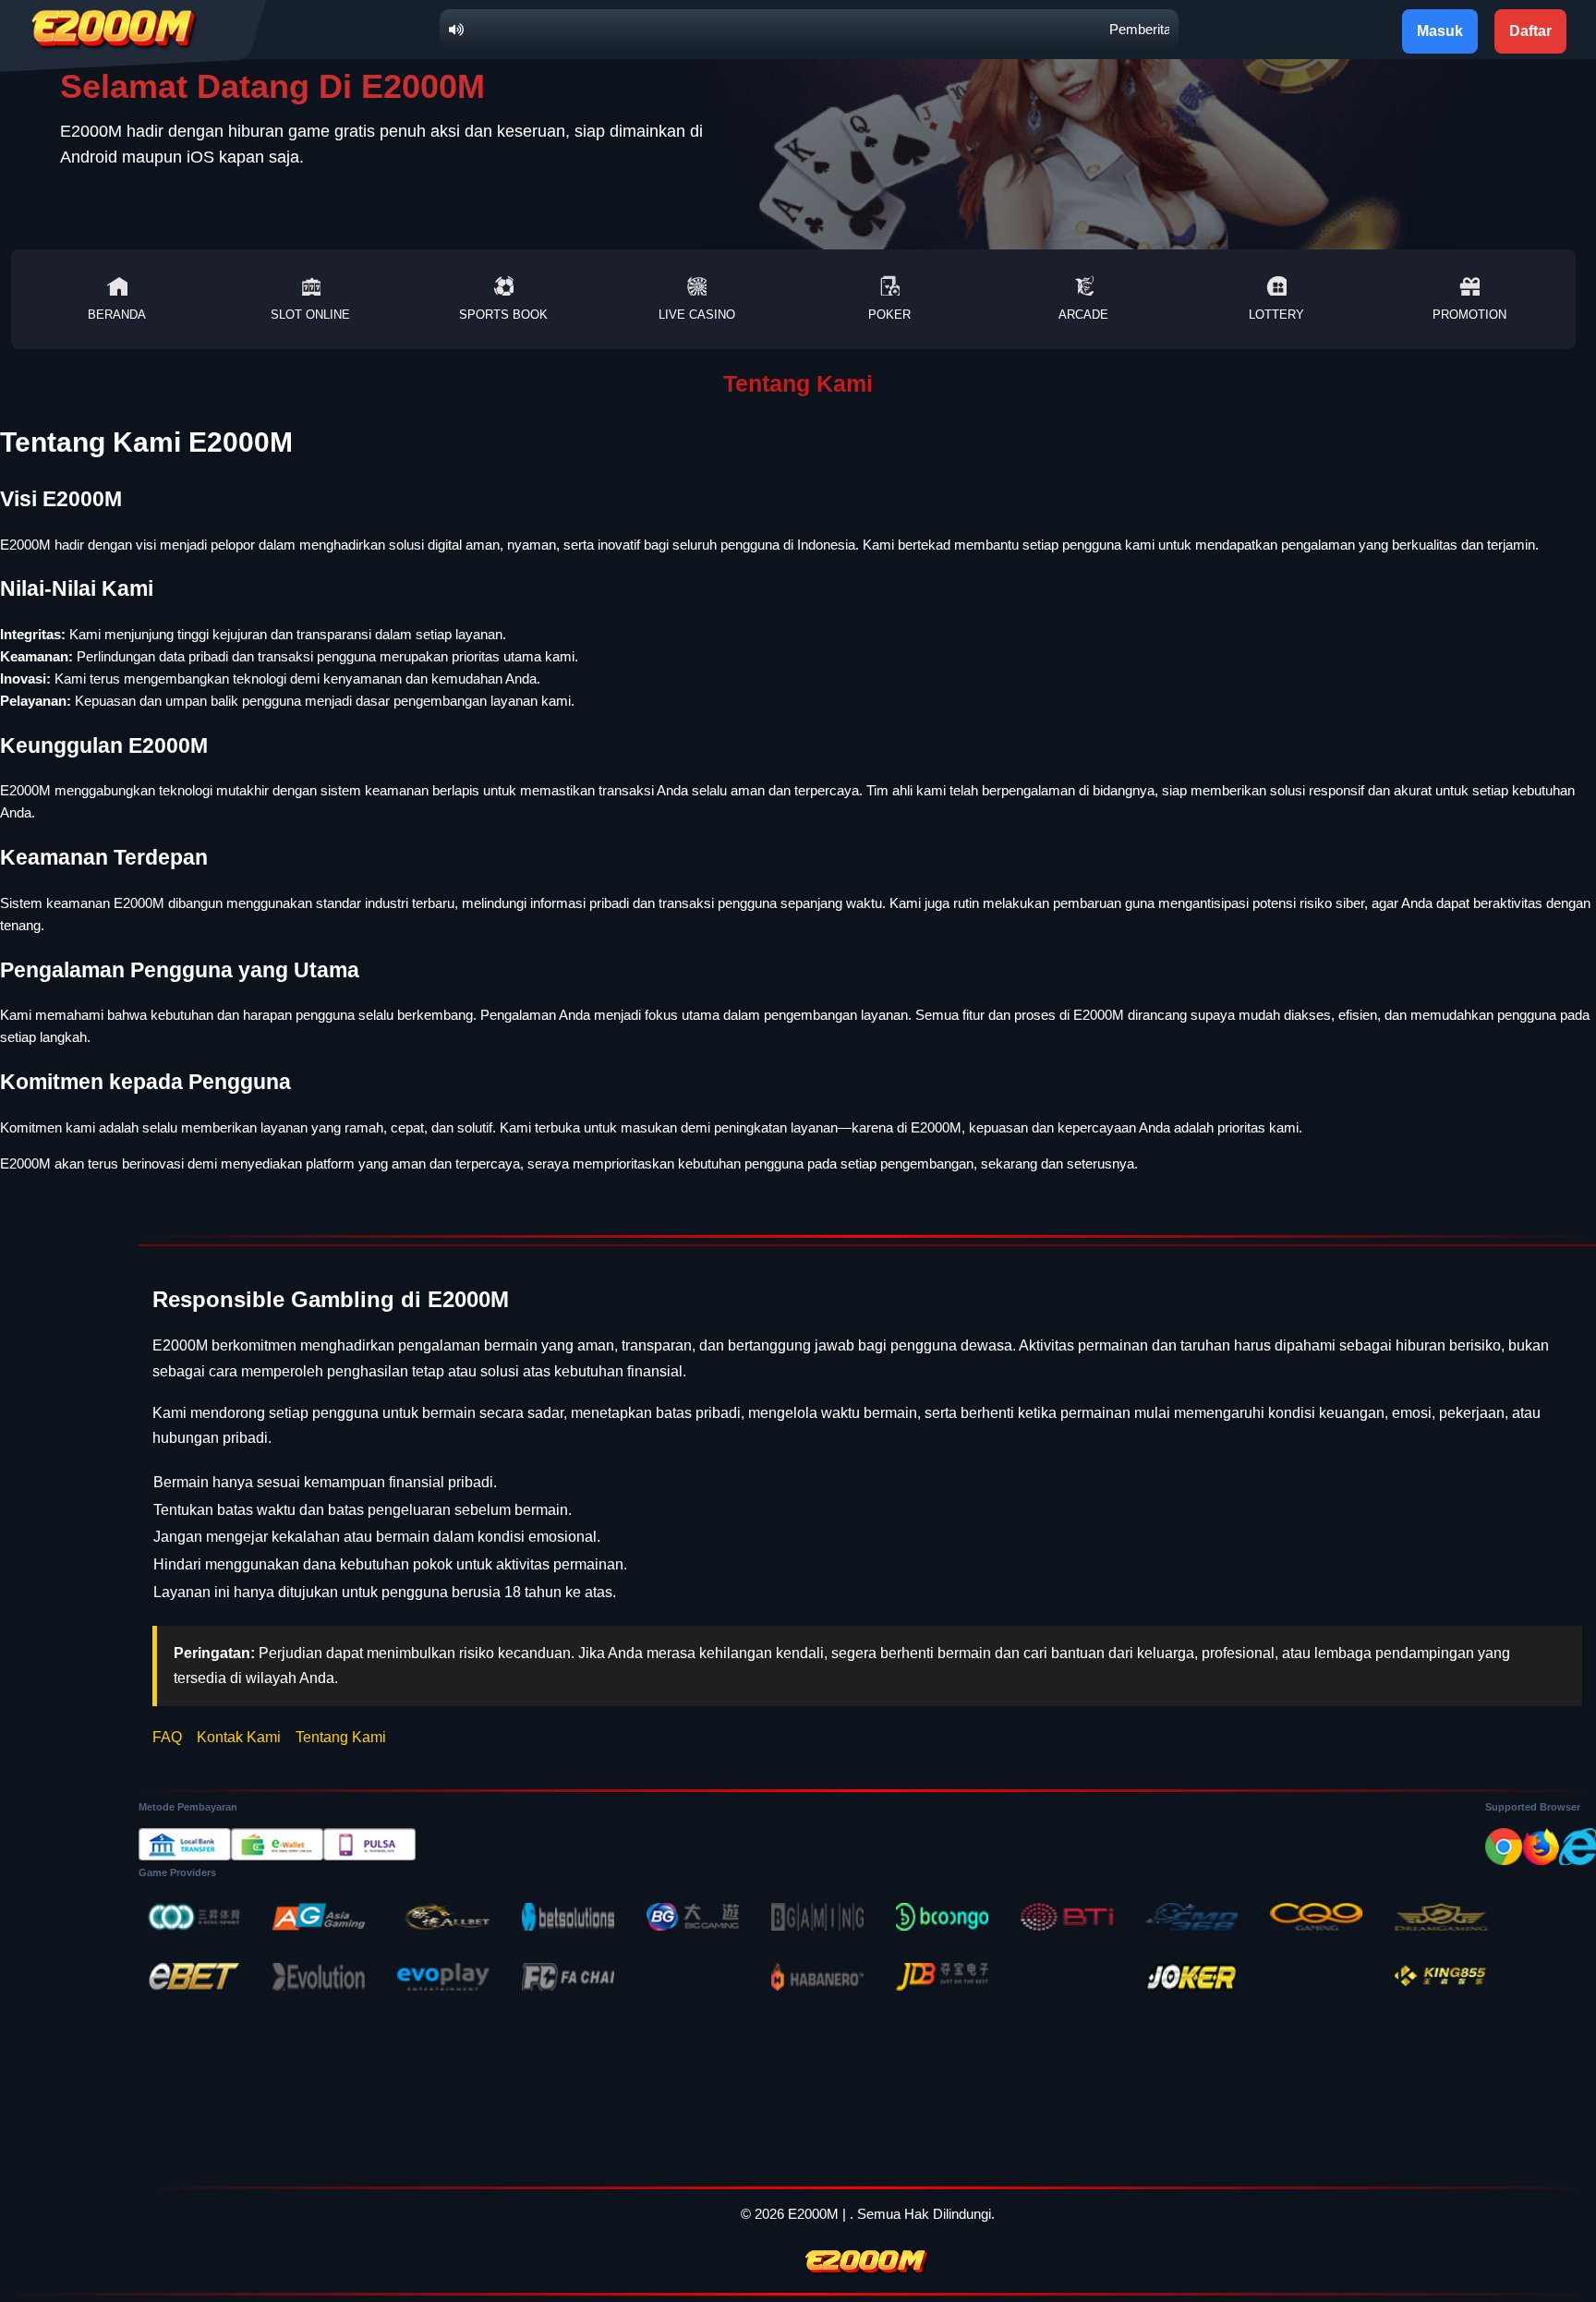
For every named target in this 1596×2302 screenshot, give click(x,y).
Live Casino (697, 315)
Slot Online (310, 315)
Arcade (1083, 315)
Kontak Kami (239, 1737)
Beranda (117, 315)
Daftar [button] (1530, 31)
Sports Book (503, 315)
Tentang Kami (341, 1737)
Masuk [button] (1440, 31)
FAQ (167, 1737)
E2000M (813, 2214)
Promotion (1469, 315)
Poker (889, 315)
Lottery (1276, 315)
